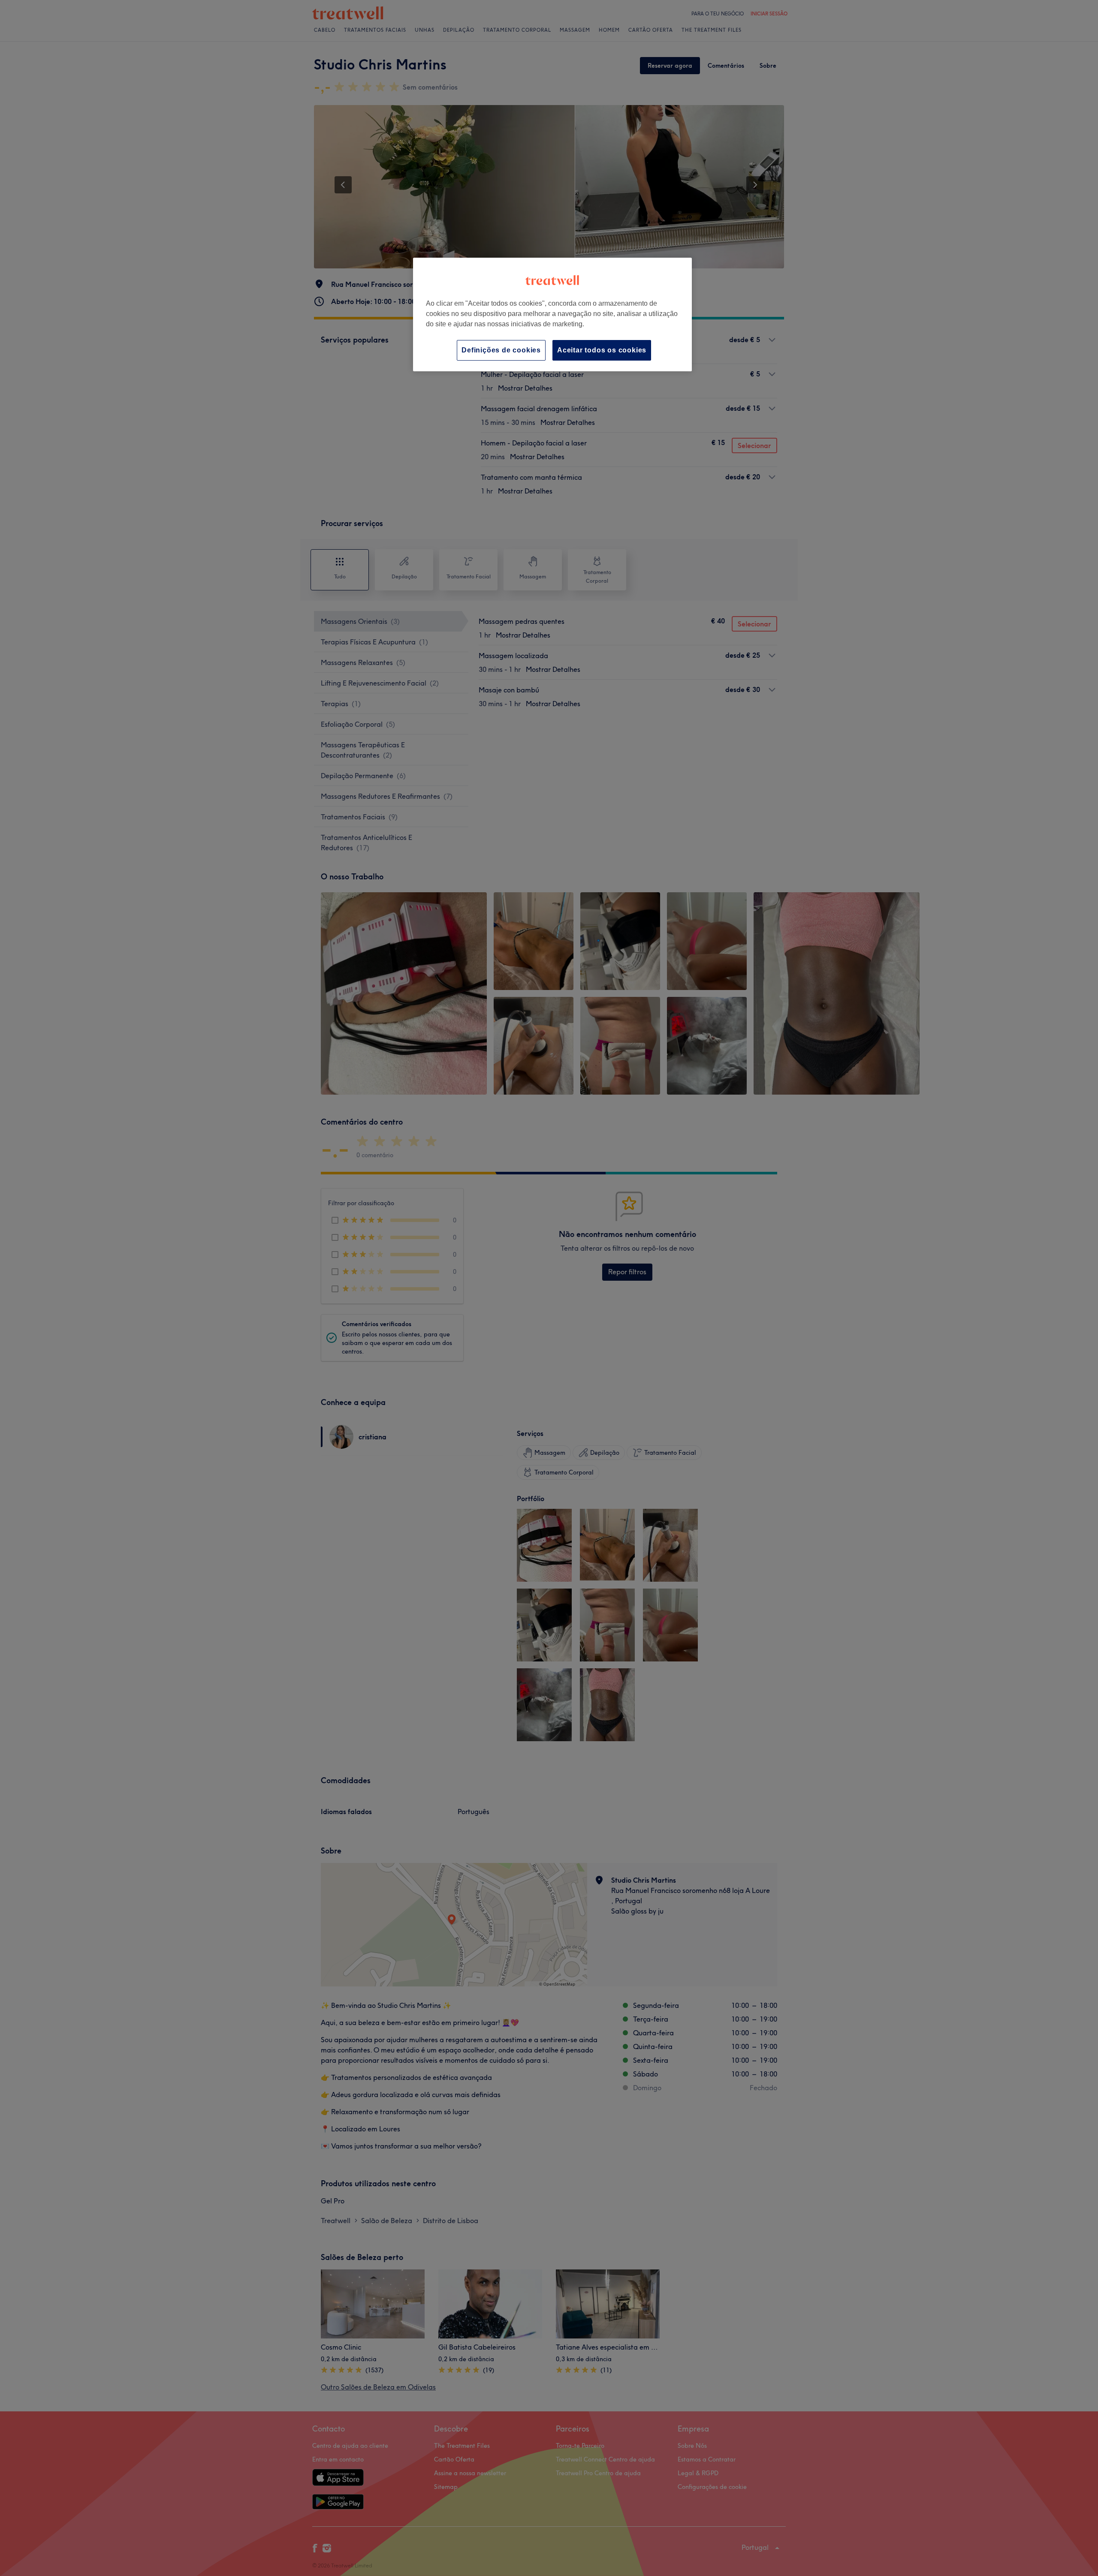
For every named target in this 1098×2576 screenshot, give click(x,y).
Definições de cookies (501, 350)
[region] (552, 314)
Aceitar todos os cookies (602, 350)
